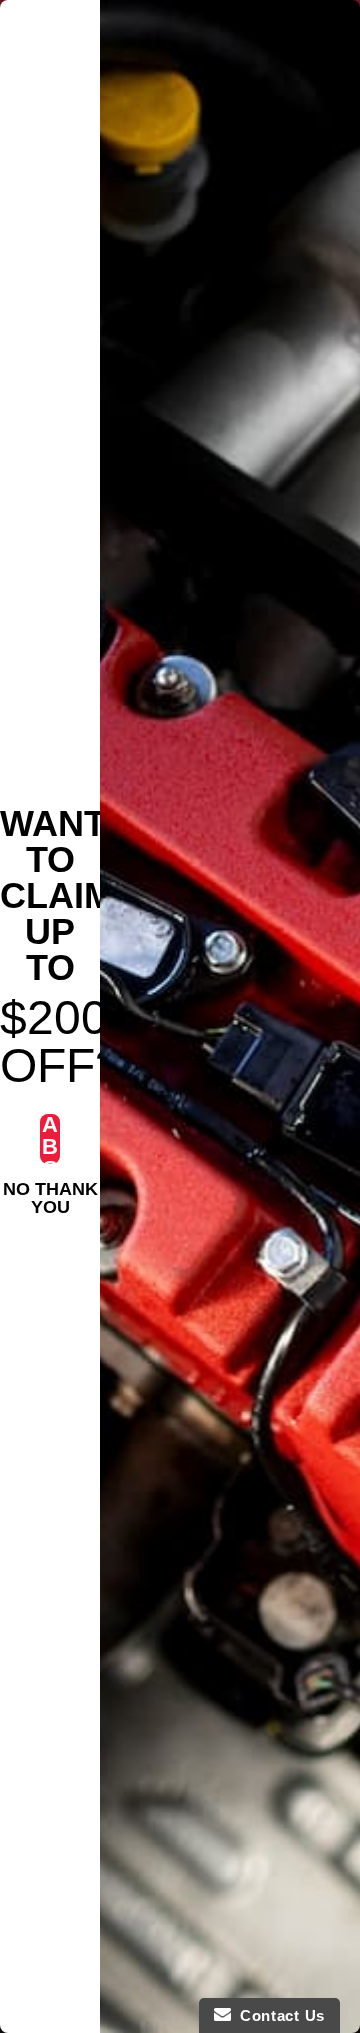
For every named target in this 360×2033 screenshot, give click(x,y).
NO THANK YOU (50, 1192)
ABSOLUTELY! (50, 1139)
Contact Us (278, 2015)
